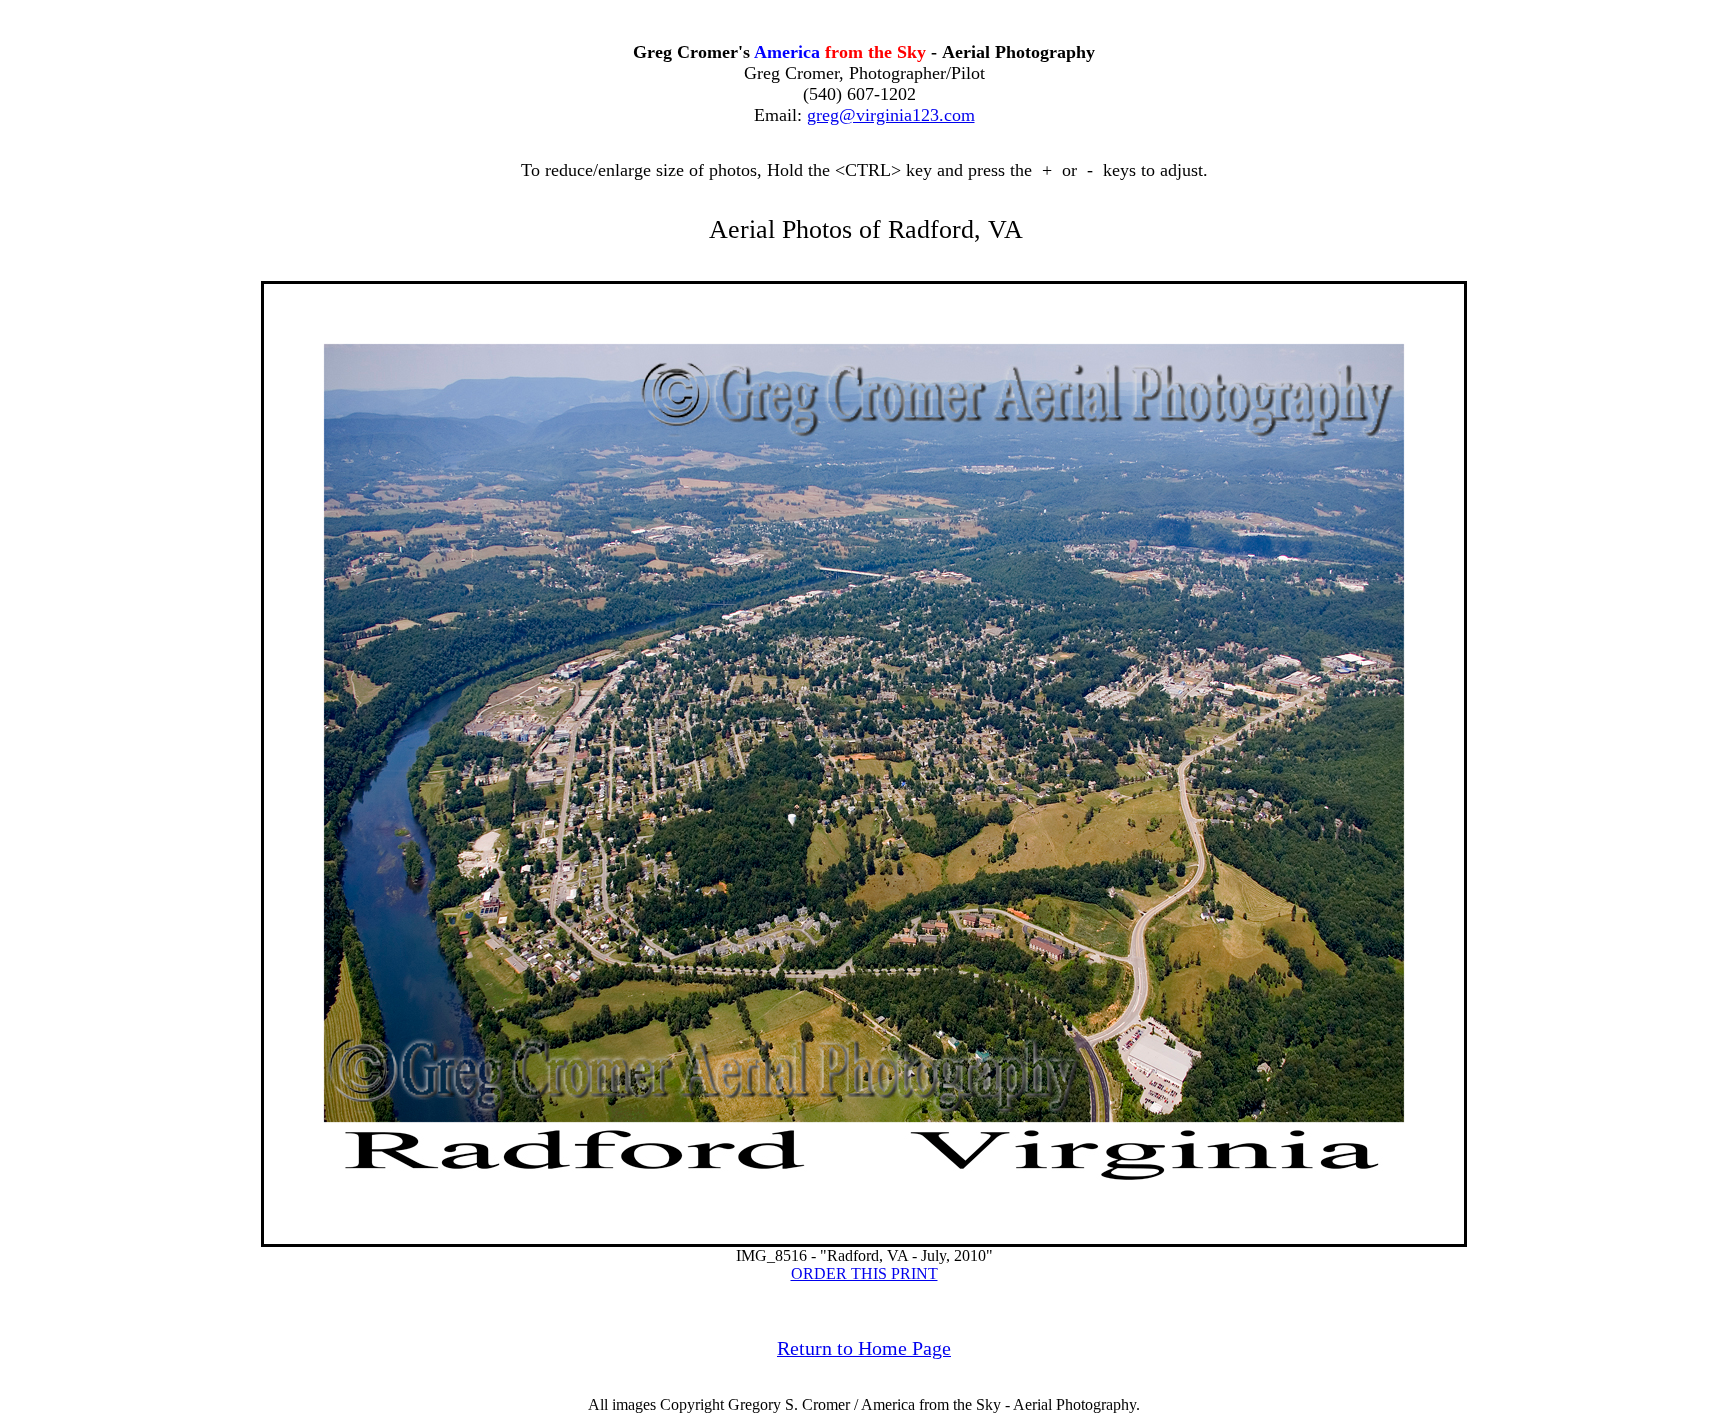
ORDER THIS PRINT (864, 1273)
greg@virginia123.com (891, 115)
